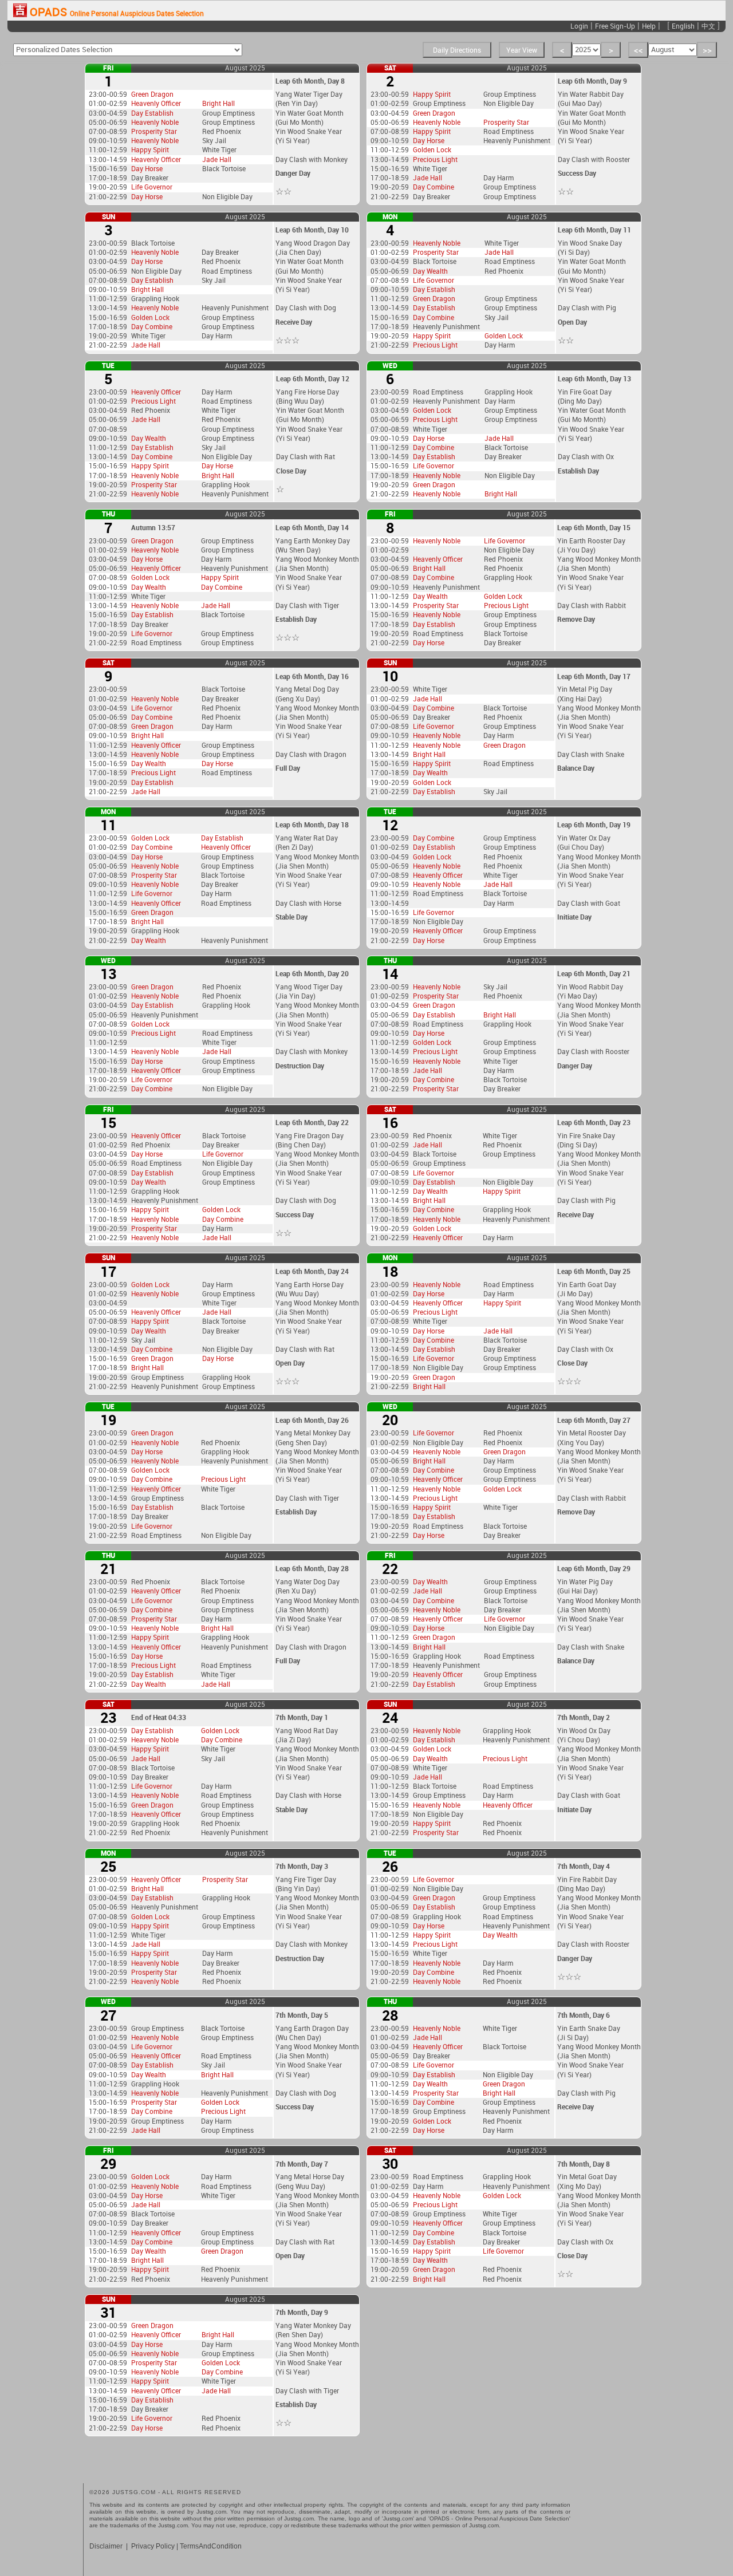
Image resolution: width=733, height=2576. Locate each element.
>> (707, 50)
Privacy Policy (153, 2546)
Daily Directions (457, 50)
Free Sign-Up (615, 26)
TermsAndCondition (211, 2546)
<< (639, 50)
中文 (708, 26)
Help (649, 26)
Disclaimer (106, 2546)
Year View (522, 50)
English (683, 26)
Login (579, 26)
